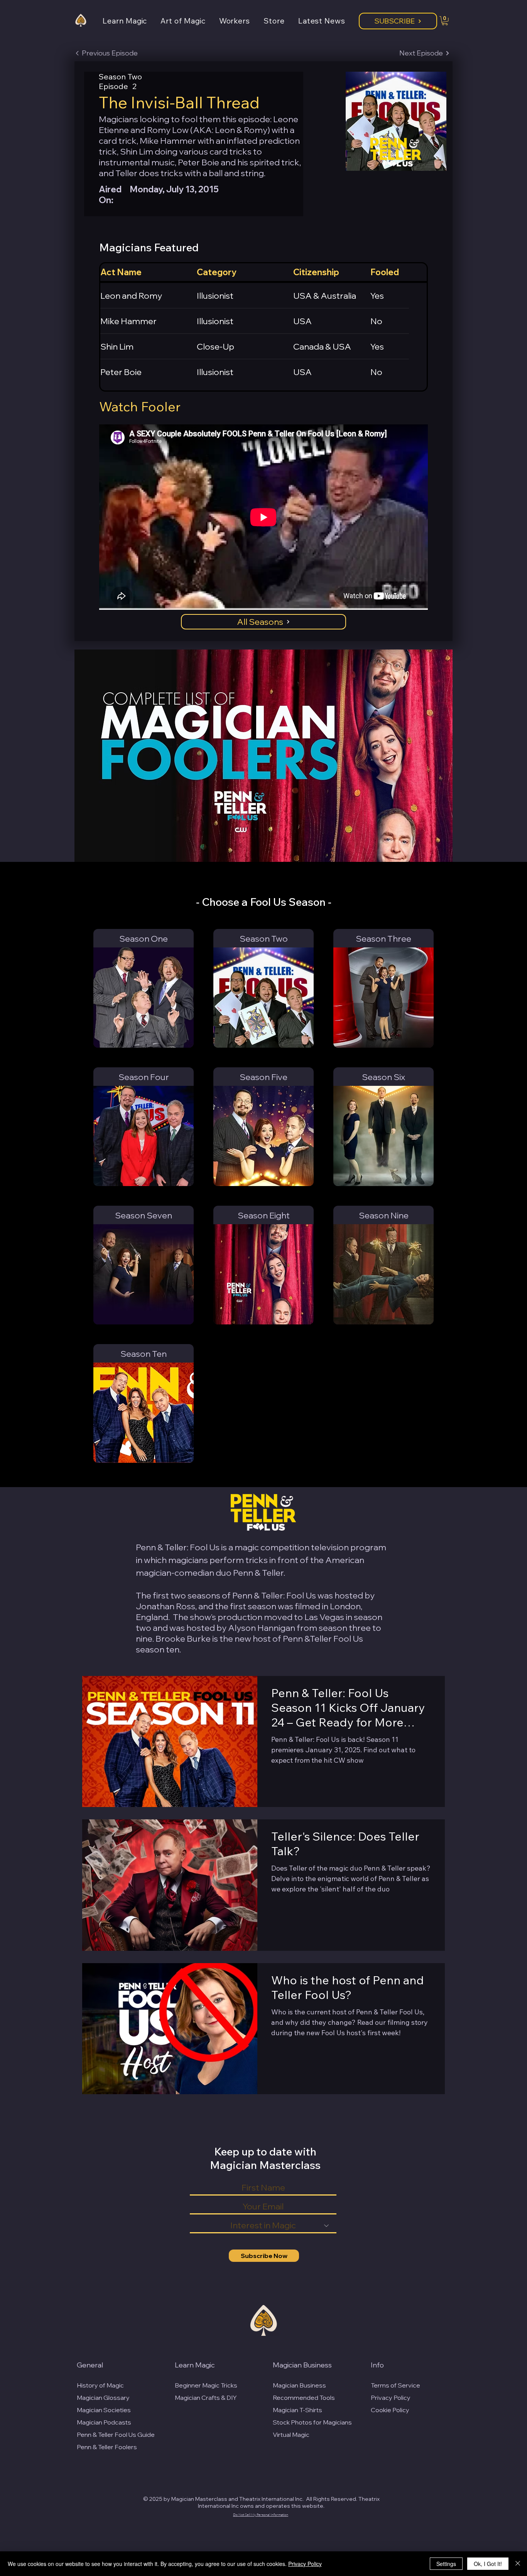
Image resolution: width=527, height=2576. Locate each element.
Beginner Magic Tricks (206, 2385)
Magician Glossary (103, 2398)
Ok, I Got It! (488, 2564)
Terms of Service (395, 2385)
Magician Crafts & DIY (206, 2398)
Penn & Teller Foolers (107, 2447)
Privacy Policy (391, 2398)
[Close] (518, 2564)
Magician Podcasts (104, 2422)
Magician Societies (104, 2410)
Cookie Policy (390, 2410)
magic (247, 1547)
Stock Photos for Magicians (312, 2422)
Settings (446, 2564)
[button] (132, 21)
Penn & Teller (258, 1573)
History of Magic (100, 2385)
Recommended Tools (304, 2398)
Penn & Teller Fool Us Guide (116, 2435)
